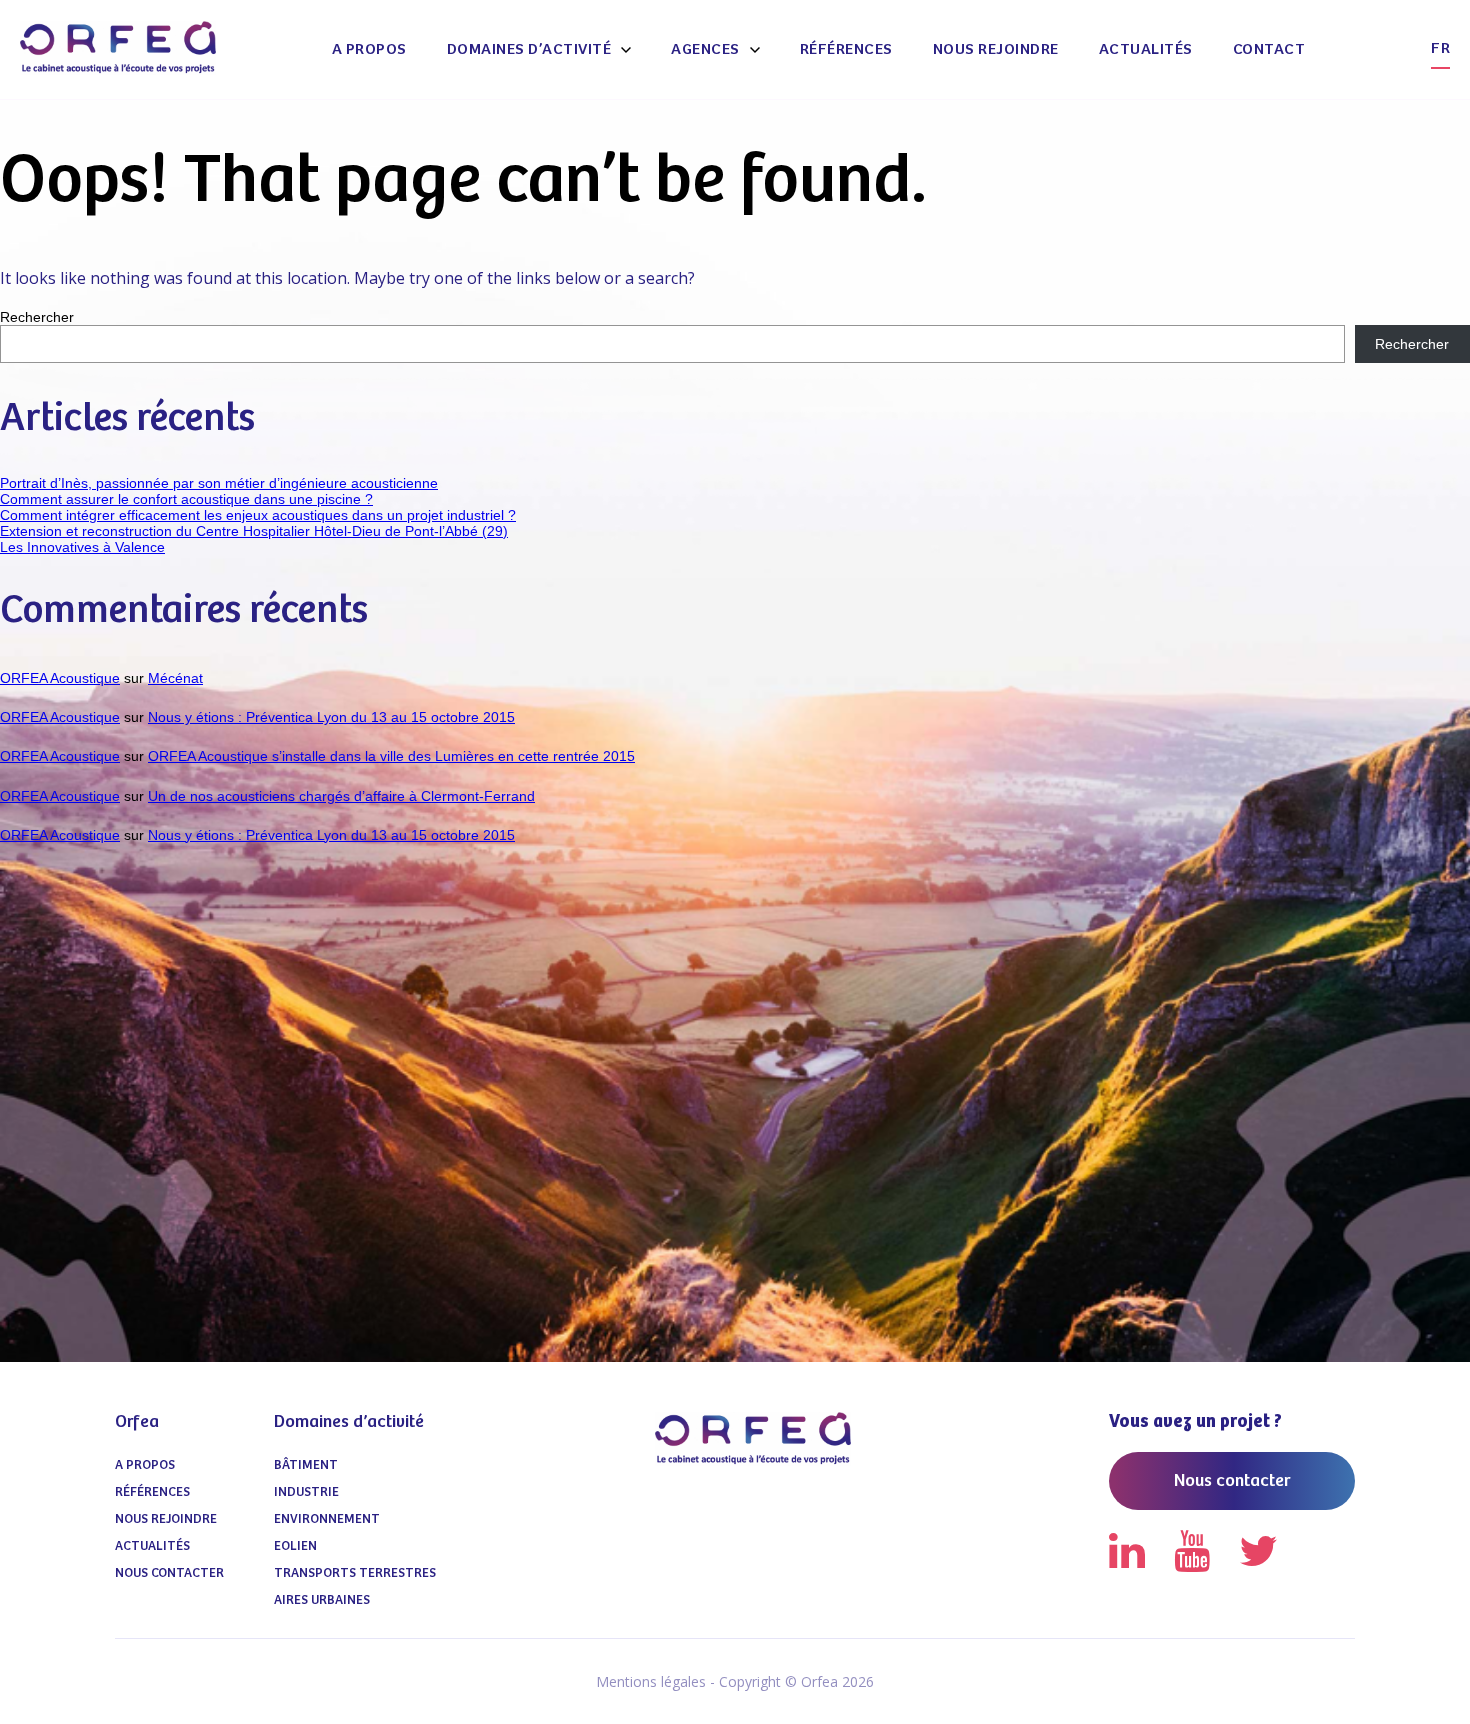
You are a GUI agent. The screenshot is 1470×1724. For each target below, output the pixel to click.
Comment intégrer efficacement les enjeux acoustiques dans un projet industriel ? (258, 515)
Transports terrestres (355, 1573)
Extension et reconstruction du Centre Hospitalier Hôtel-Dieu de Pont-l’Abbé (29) (254, 531)
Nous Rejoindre (996, 49)
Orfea (137, 1422)
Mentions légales (651, 1681)
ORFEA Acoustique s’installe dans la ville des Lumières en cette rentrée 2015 (391, 756)
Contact (1269, 49)
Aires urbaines (322, 1600)
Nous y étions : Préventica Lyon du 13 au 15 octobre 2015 (331, 717)
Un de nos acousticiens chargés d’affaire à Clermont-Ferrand (341, 796)
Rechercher (37, 317)
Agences (705, 49)
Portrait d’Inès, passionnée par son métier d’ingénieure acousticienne (219, 483)
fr (1440, 48)
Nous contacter (169, 1573)
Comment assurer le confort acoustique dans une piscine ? (186, 499)
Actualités (1146, 49)
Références (846, 49)
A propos (369, 49)
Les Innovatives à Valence (82, 547)
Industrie (306, 1492)
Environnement (327, 1519)
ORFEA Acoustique (60, 678)
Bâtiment (306, 1465)
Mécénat (175, 678)
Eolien (295, 1546)
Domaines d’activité (529, 49)
